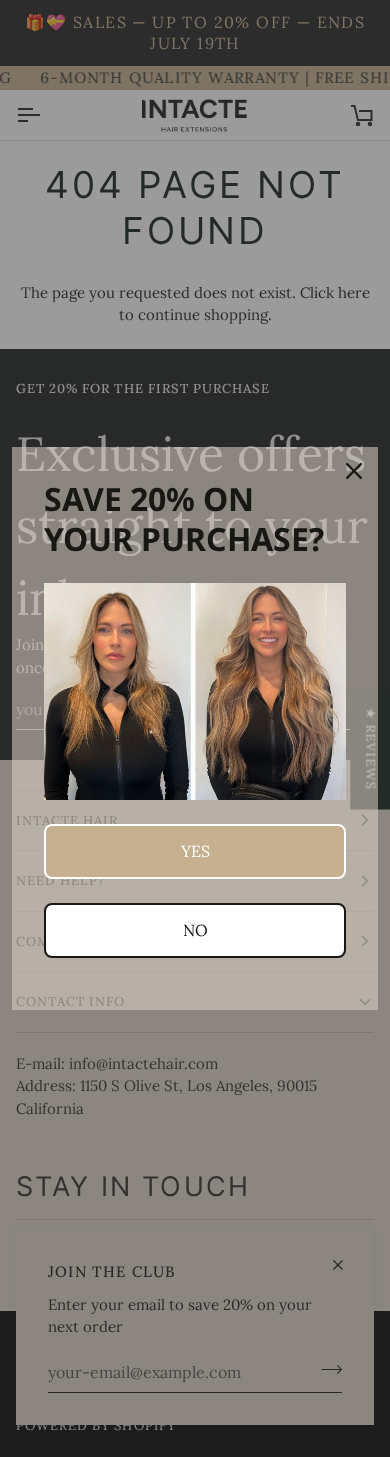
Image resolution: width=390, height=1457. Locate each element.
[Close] (354, 471)
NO (195, 930)
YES (195, 851)
